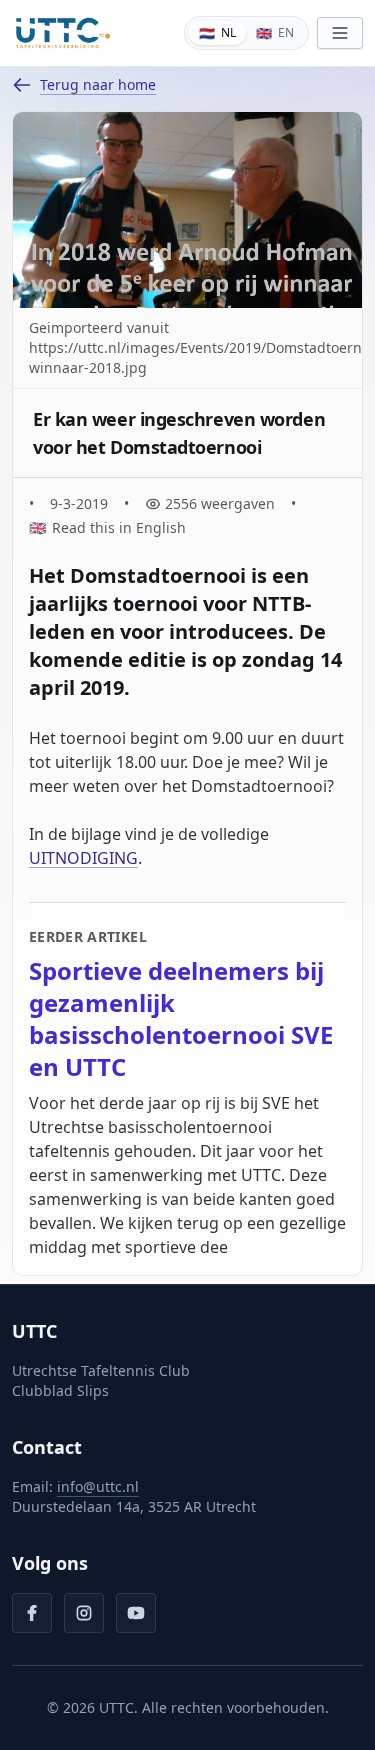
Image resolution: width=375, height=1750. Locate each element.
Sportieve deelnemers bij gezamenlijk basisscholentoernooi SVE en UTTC (181, 1019)
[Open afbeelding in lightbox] (187, 210)
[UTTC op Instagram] (84, 1613)
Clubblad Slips (60, 1390)
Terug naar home (98, 84)
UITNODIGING (83, 858)
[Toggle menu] (340, 33)
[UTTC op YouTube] (136, 1613)
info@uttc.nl (98, 1486)
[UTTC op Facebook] (32, 1613)
